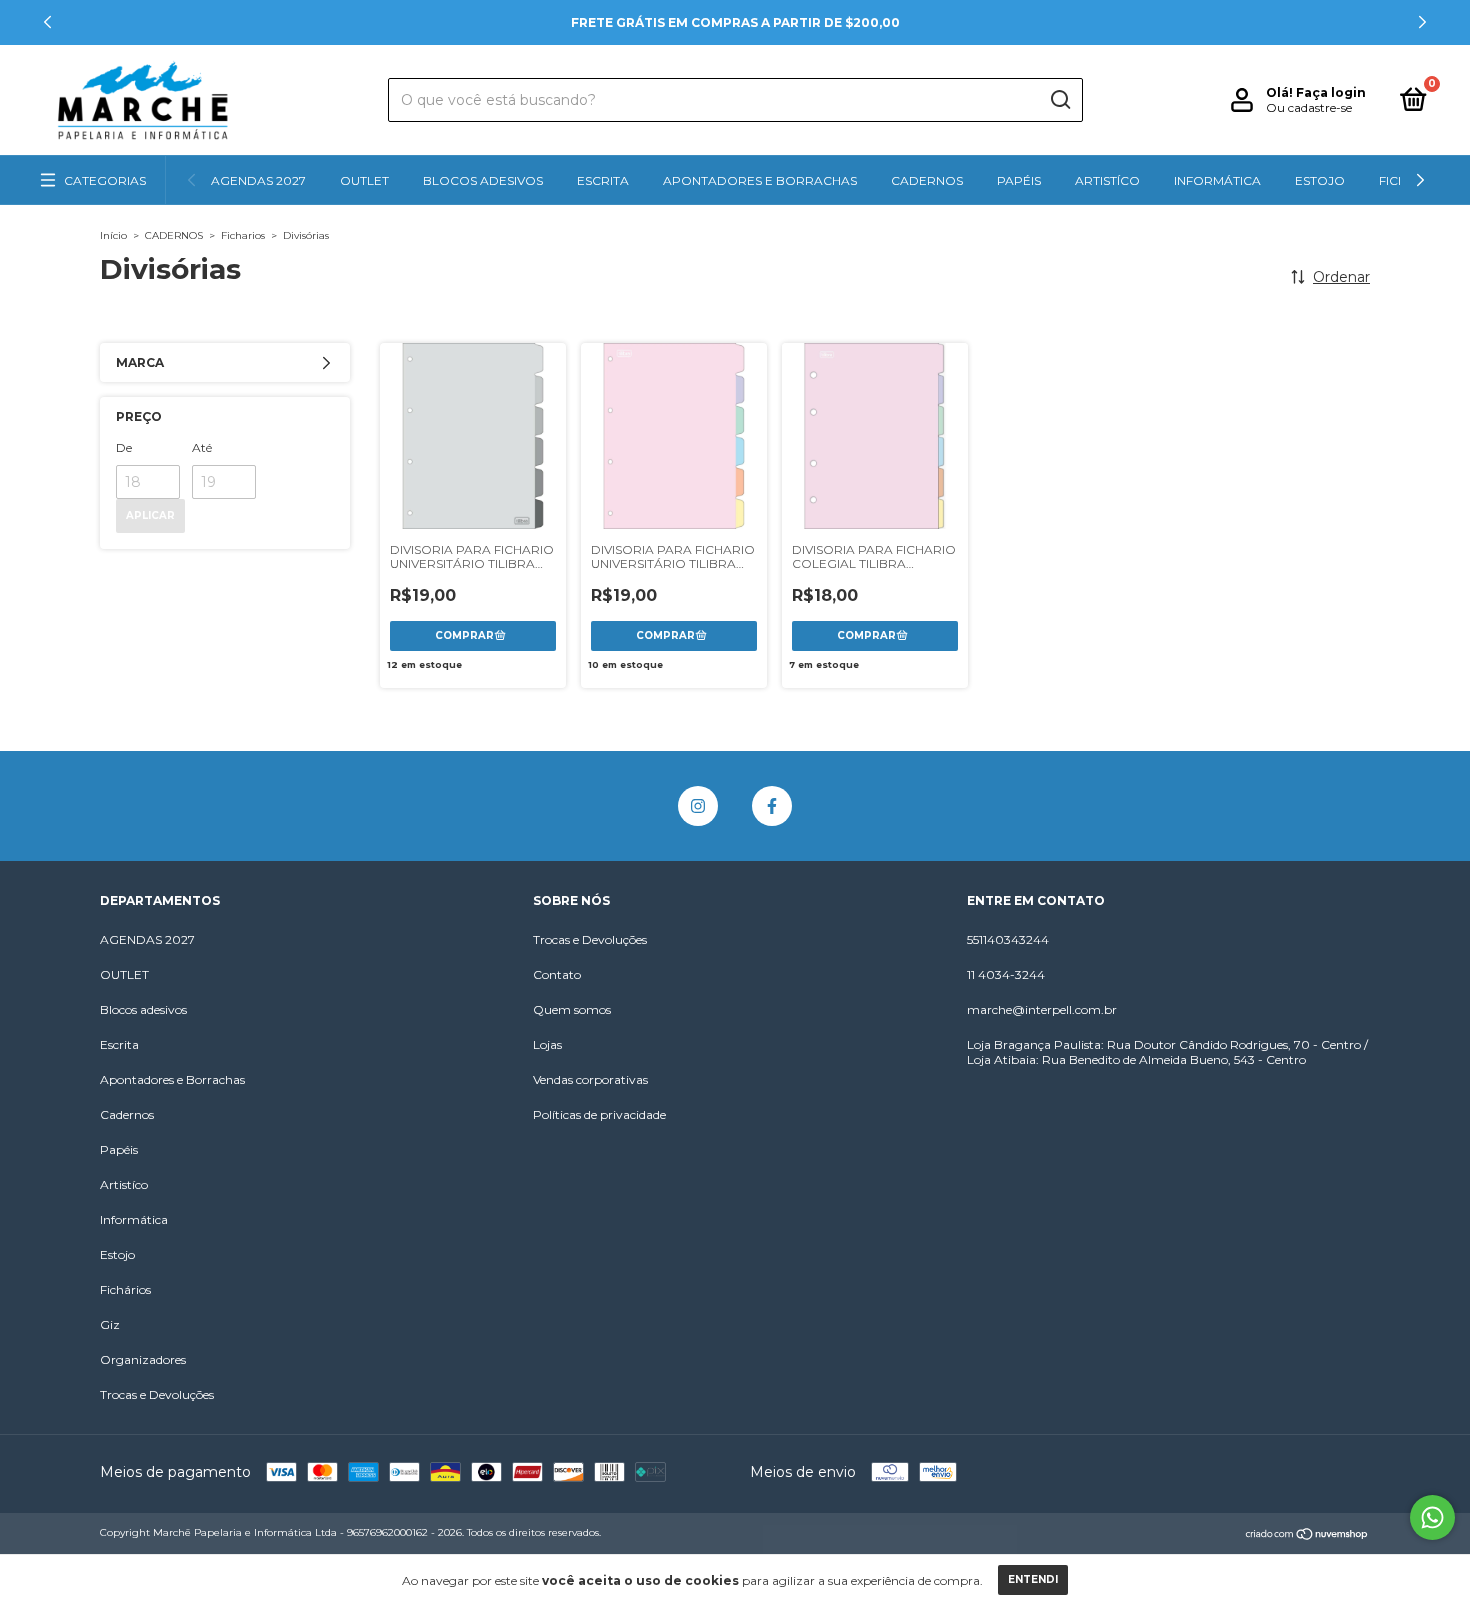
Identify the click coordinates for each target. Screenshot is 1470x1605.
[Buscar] (1059, 100)
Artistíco (1107, 180)
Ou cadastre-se (1309, 107)
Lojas (547, 1044)
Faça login (1331, 92)
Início (113, 235)
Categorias (105, 180)
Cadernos (927, 180)
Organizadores (143, 1359)
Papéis (1019, 180)
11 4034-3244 (1006, 974)
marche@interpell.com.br (1042, 1009)
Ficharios (243, 235)
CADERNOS (174, 235)
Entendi (1033, 1579)
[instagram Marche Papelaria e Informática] (698, 806)
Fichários (125, 1289)
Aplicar (150, 515)
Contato (557, 974)
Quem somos (572, 1009)
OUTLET (364, 180)
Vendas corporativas (590, 1079)
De (124, 447)
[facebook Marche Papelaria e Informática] (772, 806)
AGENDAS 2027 (258, 180)
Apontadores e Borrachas (760, 180)
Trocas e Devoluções (157, 1394)
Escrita (603, 180)
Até (202, 447)
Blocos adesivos (483, 180)
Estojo (1320, 180)
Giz (110, 1324)
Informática (1217, 180)
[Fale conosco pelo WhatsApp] (1432, 1517)
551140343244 (1008, 939)
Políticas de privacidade (599, 1114)
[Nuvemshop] (1307, 1535)
